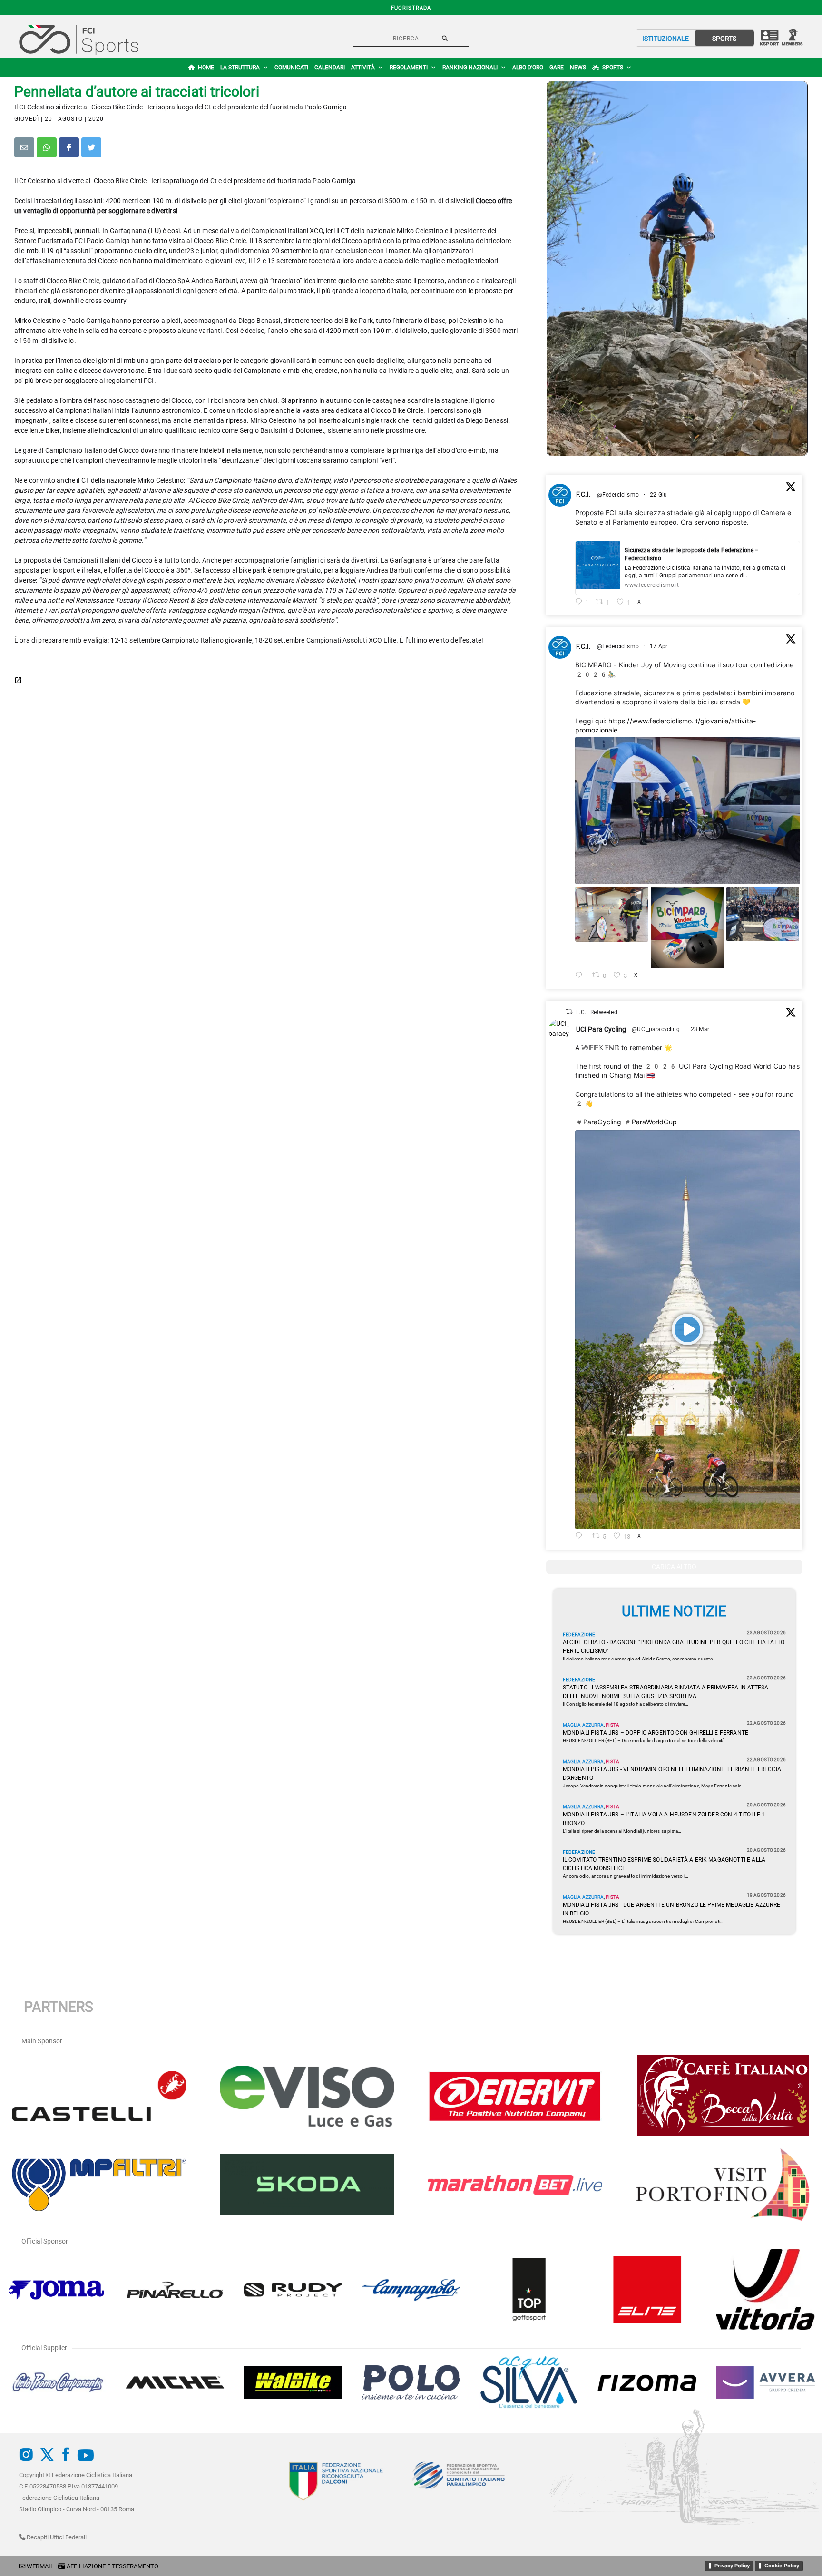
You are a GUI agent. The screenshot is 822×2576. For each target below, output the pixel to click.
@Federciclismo (618, 495)
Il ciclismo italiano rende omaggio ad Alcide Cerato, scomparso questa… (639, 1659)
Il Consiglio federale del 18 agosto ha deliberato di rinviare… (626, 1704)
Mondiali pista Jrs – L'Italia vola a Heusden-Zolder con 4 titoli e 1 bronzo (664, 1819)
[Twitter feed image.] (688, 811)
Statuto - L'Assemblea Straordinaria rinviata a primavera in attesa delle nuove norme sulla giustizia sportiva (666, 1692)
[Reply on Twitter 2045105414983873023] (582, 976)
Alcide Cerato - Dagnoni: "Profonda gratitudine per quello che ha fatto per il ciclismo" (674, 1647)
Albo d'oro (528, 68)
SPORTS (724, 39)
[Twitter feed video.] (688, 1330)
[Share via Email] (24, 147)
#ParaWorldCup (650, 1122)
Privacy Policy (732, 2566)
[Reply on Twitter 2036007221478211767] (582, 1537)
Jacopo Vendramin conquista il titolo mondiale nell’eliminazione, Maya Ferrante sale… (654, 1786)
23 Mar (701, 1029)
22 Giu (659, 495)
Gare (557, 68)
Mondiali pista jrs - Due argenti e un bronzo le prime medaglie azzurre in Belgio (671, 1909)
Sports (613, 68)
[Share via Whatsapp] (47, 147)
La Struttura (240, 68)
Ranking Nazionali (470, 68)
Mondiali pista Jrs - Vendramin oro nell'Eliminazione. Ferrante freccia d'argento (672, 1774)
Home (206, 68)
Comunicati (291, 68)
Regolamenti (409, 68)
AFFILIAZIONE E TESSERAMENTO (113, 2566)
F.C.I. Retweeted (597, 1012)
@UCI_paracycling (656, 1029)
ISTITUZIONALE (665, 39)
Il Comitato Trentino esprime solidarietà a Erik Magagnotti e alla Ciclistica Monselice (664, 1864)
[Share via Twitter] (91, 147)
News (578, 68)
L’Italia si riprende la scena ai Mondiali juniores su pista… (622, 1831)
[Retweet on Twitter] (569, 1011)
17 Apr (659, 646)
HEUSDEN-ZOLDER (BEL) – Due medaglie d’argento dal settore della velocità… (646, 1741)
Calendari (330, 68)
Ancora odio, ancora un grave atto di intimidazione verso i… (626, 1876)
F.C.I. (584, 494)
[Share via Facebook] (69, 147)
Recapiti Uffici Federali (56, 2537)
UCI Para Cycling (601, 1029)
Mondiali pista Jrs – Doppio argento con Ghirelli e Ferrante (656, 1733)
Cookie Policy (782, 2566)
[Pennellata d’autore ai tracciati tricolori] (677, 268)
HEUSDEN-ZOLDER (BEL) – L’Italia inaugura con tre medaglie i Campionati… (643, 1921)
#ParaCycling (598, 1122)
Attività (363, 68)
